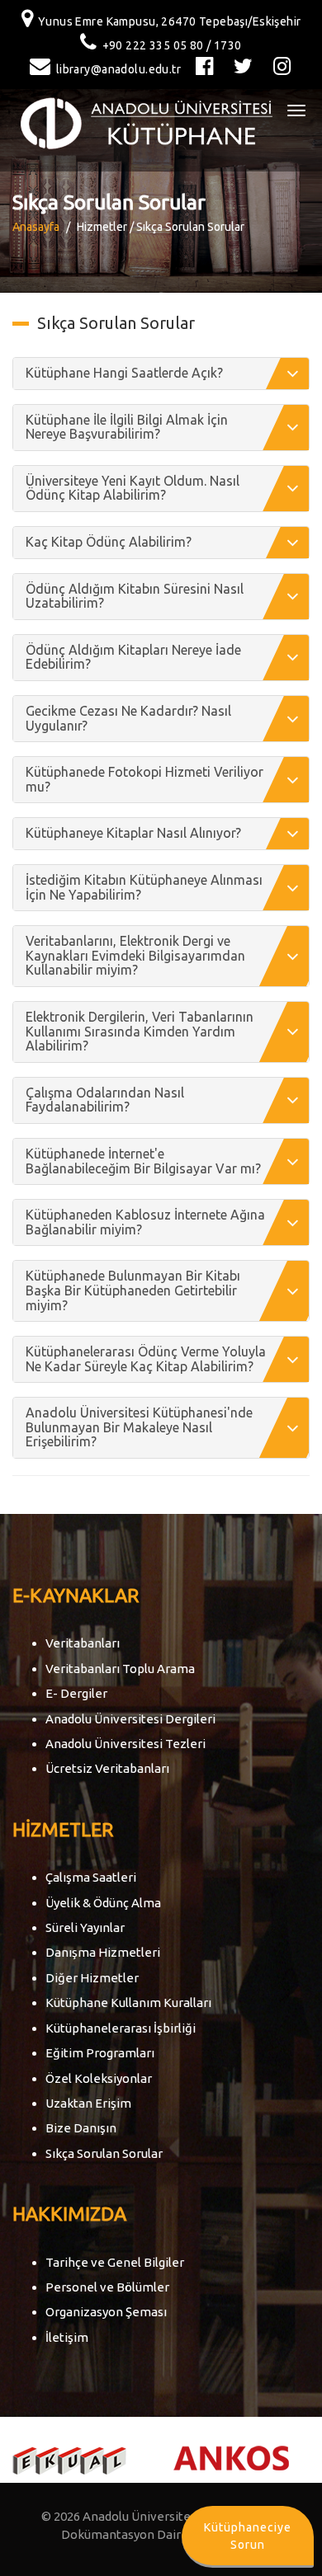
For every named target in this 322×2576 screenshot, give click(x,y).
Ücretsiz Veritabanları (107, 1768)
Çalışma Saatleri (91, 1877)
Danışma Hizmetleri (103, 1952)
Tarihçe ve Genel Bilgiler (115, 2262)
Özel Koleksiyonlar (99, 2078)
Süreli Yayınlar (85, 1927)
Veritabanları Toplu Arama (120, 1669)
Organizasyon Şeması (106, 2312)
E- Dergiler (76, 1693)
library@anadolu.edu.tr (118, 69)
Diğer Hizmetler (92, 1978)
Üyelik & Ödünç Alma (103, 1903)
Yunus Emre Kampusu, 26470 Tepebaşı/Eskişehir (169, 21)
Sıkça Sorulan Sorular (104, 2153)
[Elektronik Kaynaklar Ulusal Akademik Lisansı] (69, 2459)
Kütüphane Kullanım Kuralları (128, 2003)
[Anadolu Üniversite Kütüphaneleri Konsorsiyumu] (231, 2457)
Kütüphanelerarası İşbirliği (121, 2028)
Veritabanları (83, 1643)
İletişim (67, 2337)
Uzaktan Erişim (88, 2103)
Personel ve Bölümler (107, 2287)
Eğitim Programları (100, 2053)
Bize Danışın (81, 2128)
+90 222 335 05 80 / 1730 (172, 45)
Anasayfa (36, 227)
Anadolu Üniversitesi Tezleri (125, 1744)
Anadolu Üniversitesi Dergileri (130, 1719)
